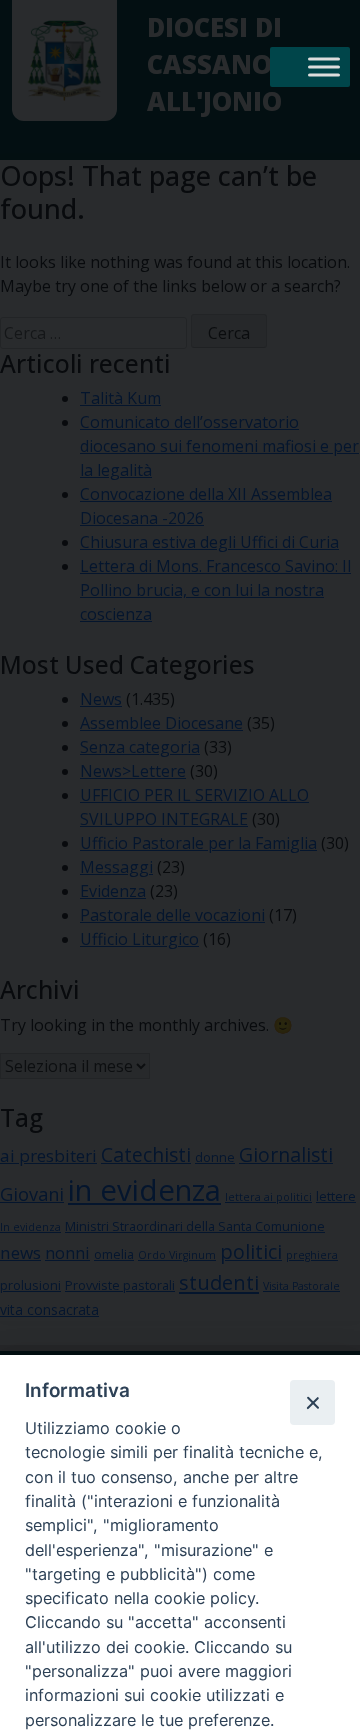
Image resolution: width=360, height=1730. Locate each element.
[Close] (312, 1402)
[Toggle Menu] (324, 66)
